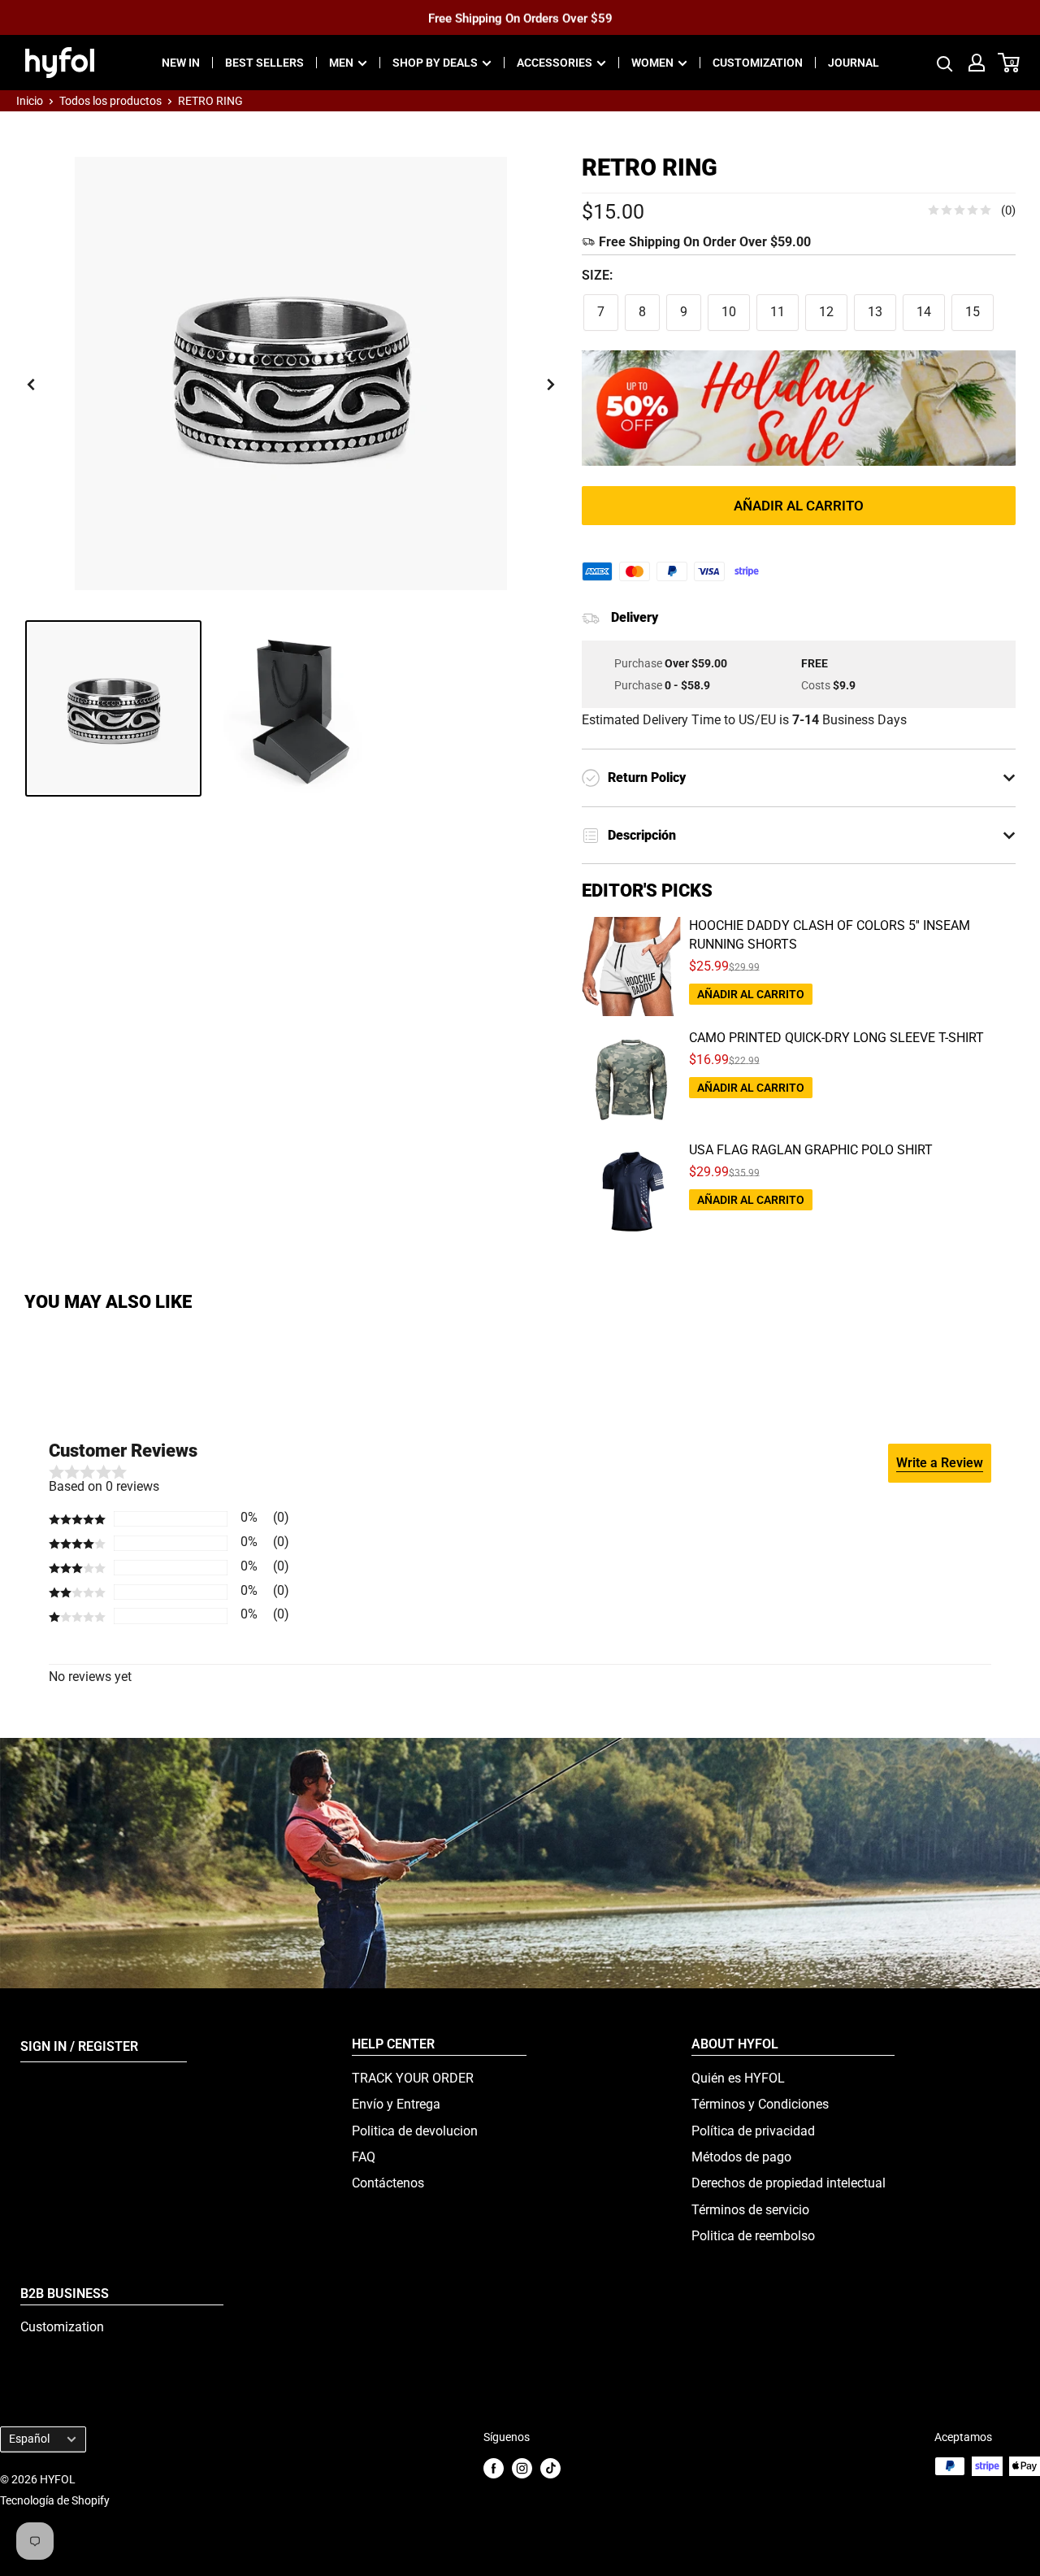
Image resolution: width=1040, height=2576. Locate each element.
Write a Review (940, 1463)
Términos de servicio (750, 2210)
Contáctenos (388, 2183)
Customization (62, 2327)
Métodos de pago (741, 2157)
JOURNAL (854, 63)
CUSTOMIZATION (758, 63)
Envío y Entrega (396, 2104)
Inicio (30, 101)
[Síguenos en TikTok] (550, 2467)
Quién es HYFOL (738, 2078)
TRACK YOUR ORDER (413, 2078)
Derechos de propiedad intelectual (789, 2183)
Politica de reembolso (753, 2236)
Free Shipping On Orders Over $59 (520, 17)
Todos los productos (110, 101)
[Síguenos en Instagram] (522, 2467)
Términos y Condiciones (760, 2104)
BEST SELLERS (264, 63)
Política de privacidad (753, 2131)
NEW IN (181, 63)
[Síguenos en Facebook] (494, 2467)
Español (29, 2439)
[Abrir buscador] (945, 63)
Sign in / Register (79, 2046)
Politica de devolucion (415, 2131)
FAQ (364, 2157)
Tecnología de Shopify (55, 2500)
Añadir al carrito (799, 506)
